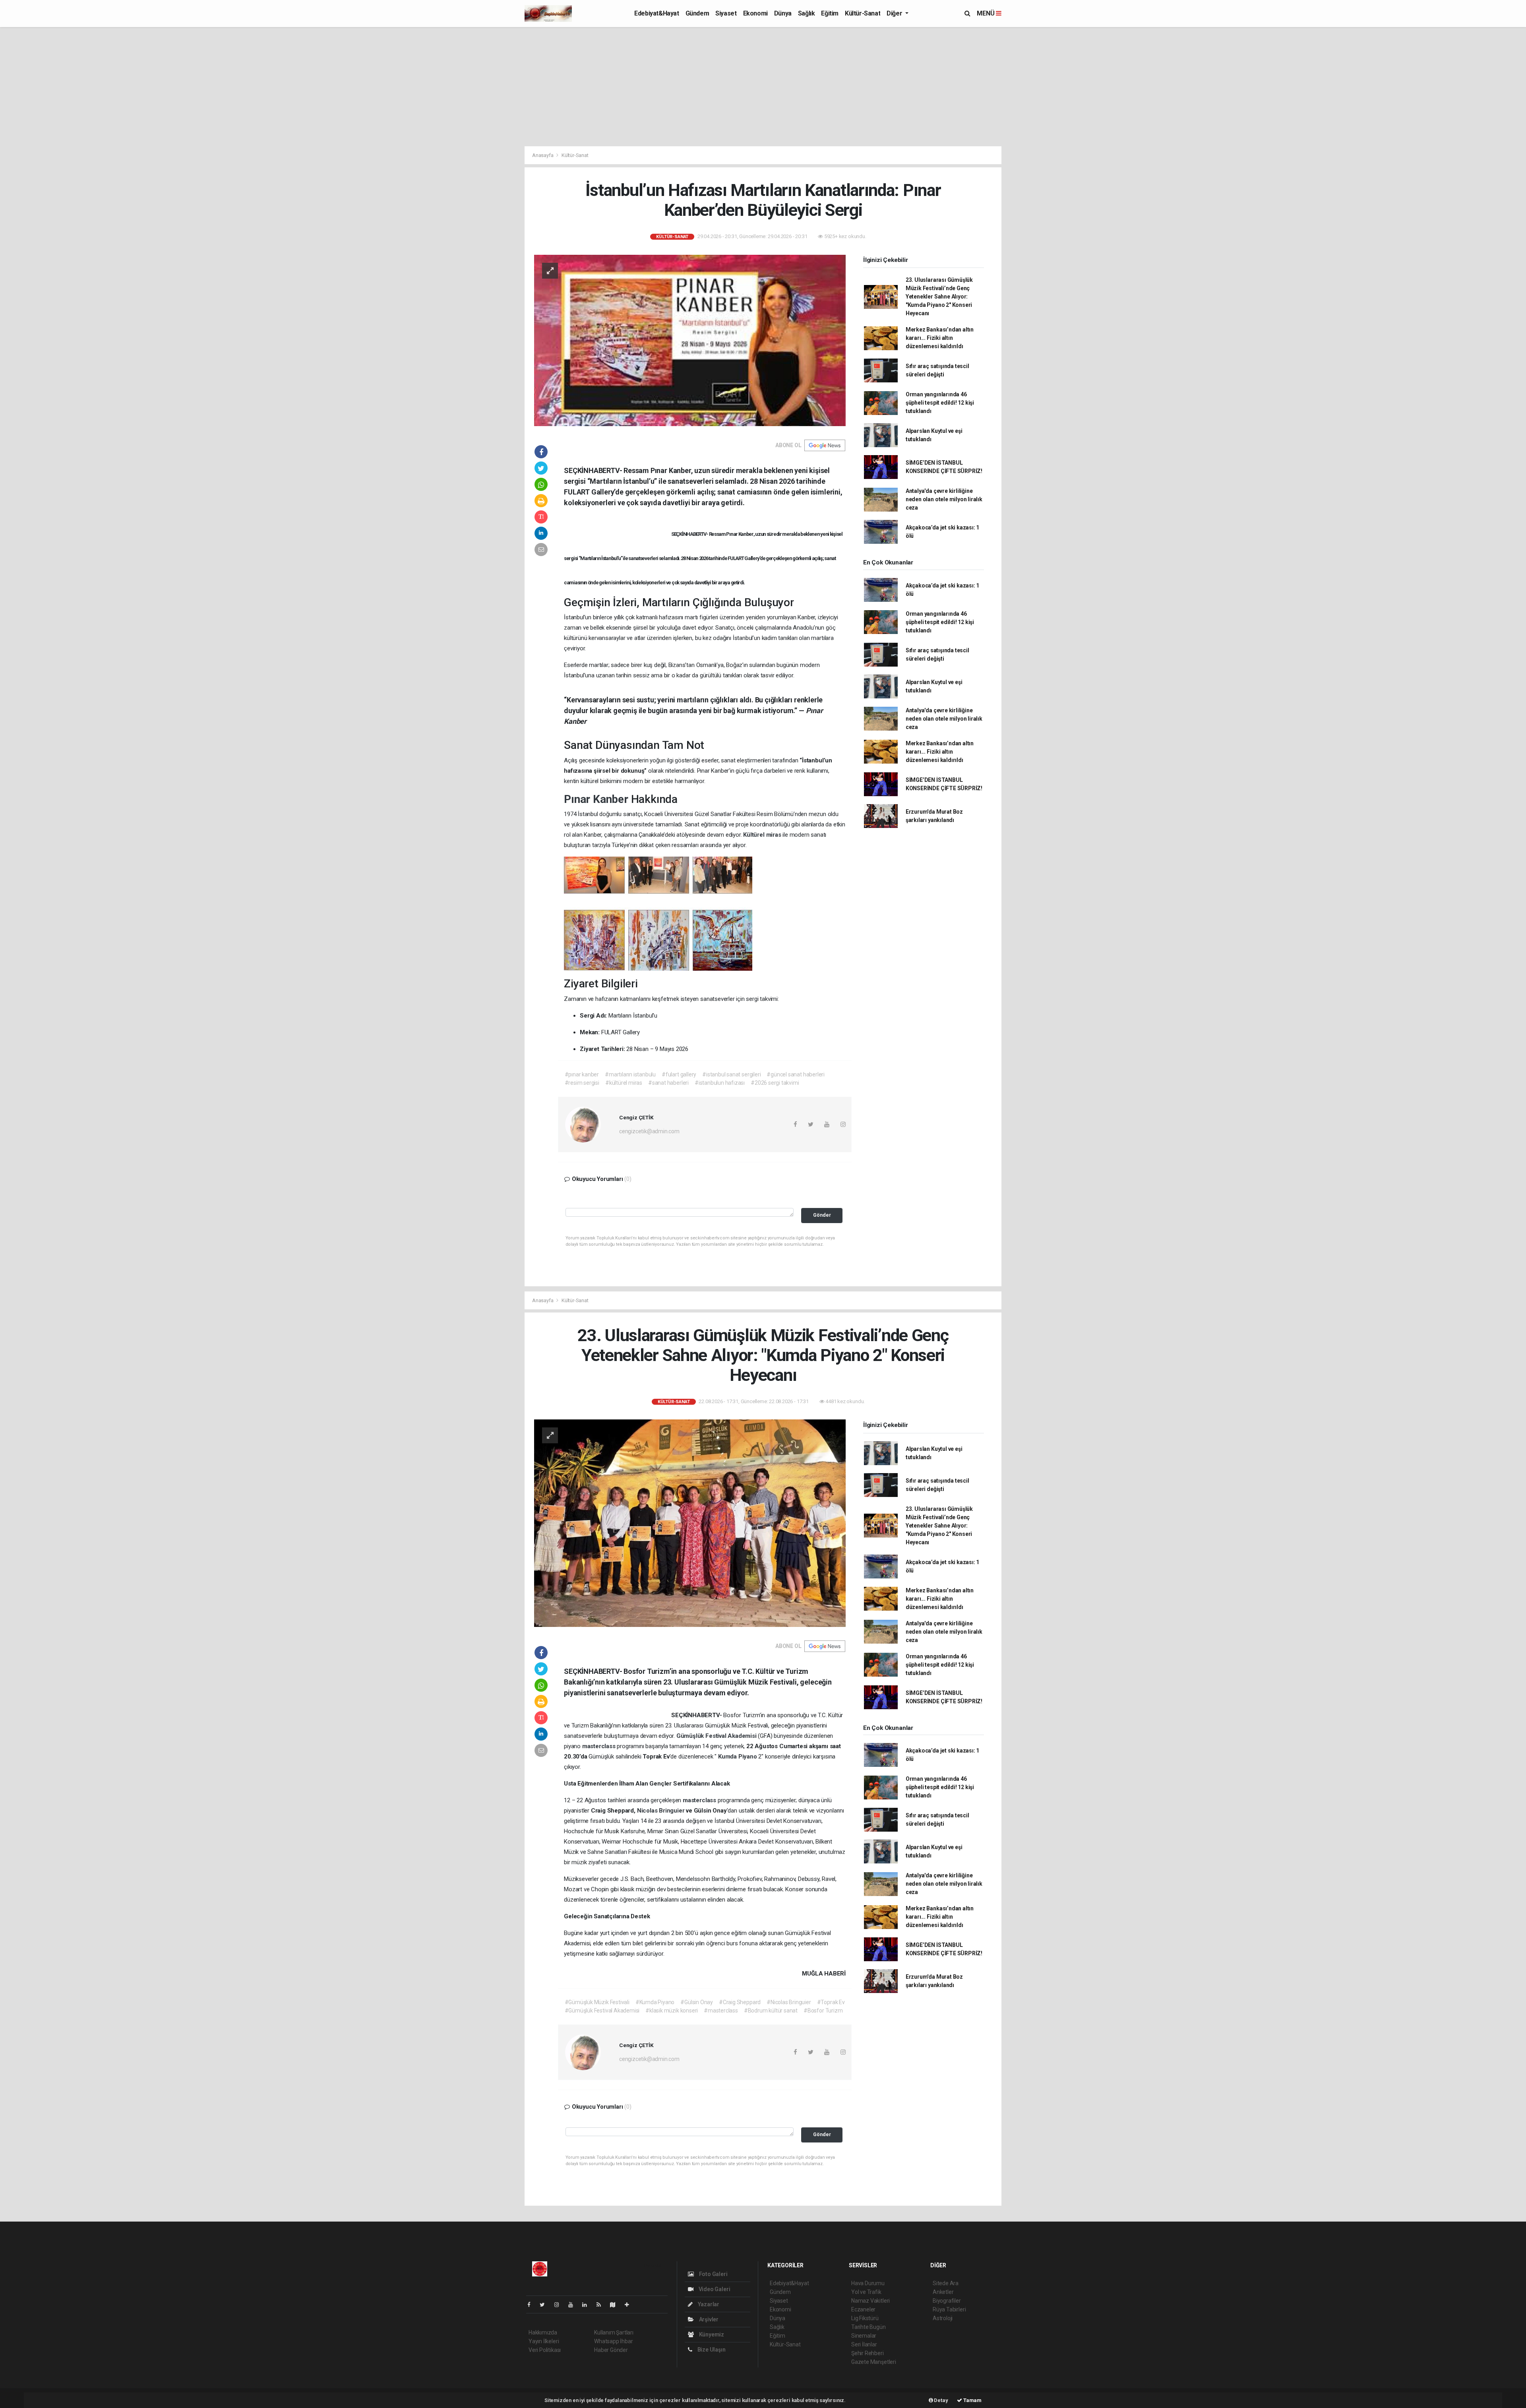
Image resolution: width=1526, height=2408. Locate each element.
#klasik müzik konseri (672, 2011)
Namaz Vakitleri (870, 2301)
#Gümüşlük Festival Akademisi (602, 2011)
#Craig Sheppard (740, 2002)
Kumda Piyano (738, 1757)
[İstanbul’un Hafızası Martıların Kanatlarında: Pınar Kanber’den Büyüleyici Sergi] (690, 340)
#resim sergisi (582, 1083)
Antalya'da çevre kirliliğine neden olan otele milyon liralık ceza (944, 499)
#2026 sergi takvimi (775, 1083)
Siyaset (726, 13)
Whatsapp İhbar (613, 2341)
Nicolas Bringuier (662, 1811)
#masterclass (721, 2011)
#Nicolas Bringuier (789, 2002)
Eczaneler (863, 2309)
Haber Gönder (611, 2350)
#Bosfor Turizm (823, 2011)
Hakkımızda (543, 2332)
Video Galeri (714, 2289)
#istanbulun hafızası (720, 1083)
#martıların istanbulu (630, 1074)
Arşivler (708, 2319)
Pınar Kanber (597, 799)
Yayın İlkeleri (544, 2341)
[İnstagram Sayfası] (560, 2305)
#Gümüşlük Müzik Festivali (597, 2002)
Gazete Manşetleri (874, 2362)
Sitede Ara (946, 2283)
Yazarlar (708, 2304)
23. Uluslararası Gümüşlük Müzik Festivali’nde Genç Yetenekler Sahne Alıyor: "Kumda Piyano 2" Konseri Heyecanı (939, 297)
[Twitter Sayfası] (545, 2305)
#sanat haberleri (668, 1083)
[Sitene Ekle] (630, 2305)
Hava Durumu (868, 2283)
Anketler (943, 2292)
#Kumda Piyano (655, 2002)
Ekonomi (755, 13)
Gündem (697, 13)
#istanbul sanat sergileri (731, 1074)
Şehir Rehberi (868, 2353)
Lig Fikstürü (865, 2318)
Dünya (783, 13)
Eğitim (830, 13)
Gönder (822, 1215)
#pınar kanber (582, 1074)
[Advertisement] (763, 87)
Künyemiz (711, 2334)
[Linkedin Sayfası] (588, 2305)
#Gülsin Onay (697, 2002)
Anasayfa (543, 155)
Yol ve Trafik (866, 2292)
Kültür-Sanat (863, 13)
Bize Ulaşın (711, 2350)
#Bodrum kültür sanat (771, 2011)
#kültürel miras (624, 1083)
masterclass (600, 1746)
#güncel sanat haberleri (796, 1074)
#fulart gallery (679, 1074)
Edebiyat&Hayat (656, 13)
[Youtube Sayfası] (574, 2305)
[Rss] (602, 2305)
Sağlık (807, 13)
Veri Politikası (545, 2350)
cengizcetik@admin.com (649, 1131)
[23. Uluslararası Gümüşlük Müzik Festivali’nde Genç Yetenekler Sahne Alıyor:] (690, 1523)
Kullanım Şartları (614, 2332)
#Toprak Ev (831, 2002)
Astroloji (943, 2318)
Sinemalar (864, 2336)
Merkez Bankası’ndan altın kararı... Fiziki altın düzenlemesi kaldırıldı (940, 338)
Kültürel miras (763, 835)
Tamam (972, 2400)
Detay (941, 2400)
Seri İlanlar (864, 2344)
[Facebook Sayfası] (532, 2305)
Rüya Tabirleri (949, 2309)
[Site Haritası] (616, 2305)
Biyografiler (947, 2301)
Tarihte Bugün (869, 2327)
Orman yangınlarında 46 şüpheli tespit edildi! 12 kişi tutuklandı (940, 403)
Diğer (895, 13)
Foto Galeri (713, 2274)
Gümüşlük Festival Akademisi (717, 1736)
